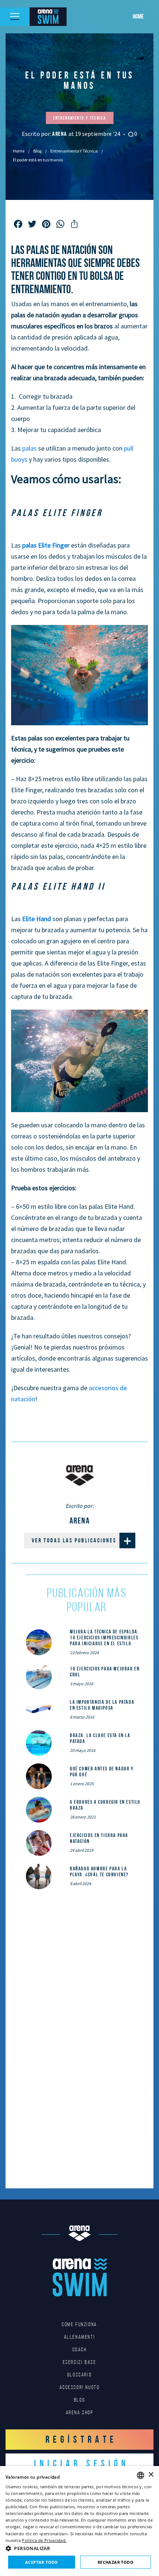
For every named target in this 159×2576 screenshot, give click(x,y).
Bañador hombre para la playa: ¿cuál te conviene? (99, 1871)
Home (138, 16)
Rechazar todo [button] (116, 2562)
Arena (60, 134)
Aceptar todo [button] (42, 2562)
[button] (79, 2548)
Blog (37, 151)
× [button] (151, 2475)
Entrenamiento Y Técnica (74, 151)
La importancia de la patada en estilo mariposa (102, 1705)
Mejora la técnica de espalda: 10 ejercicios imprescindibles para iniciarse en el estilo (104, 1637)
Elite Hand (37, 919)
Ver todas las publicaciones (74, 1540)
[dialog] (79, 2521)
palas (29, 448)
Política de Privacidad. (44, 2540)
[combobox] (141, 2475)
